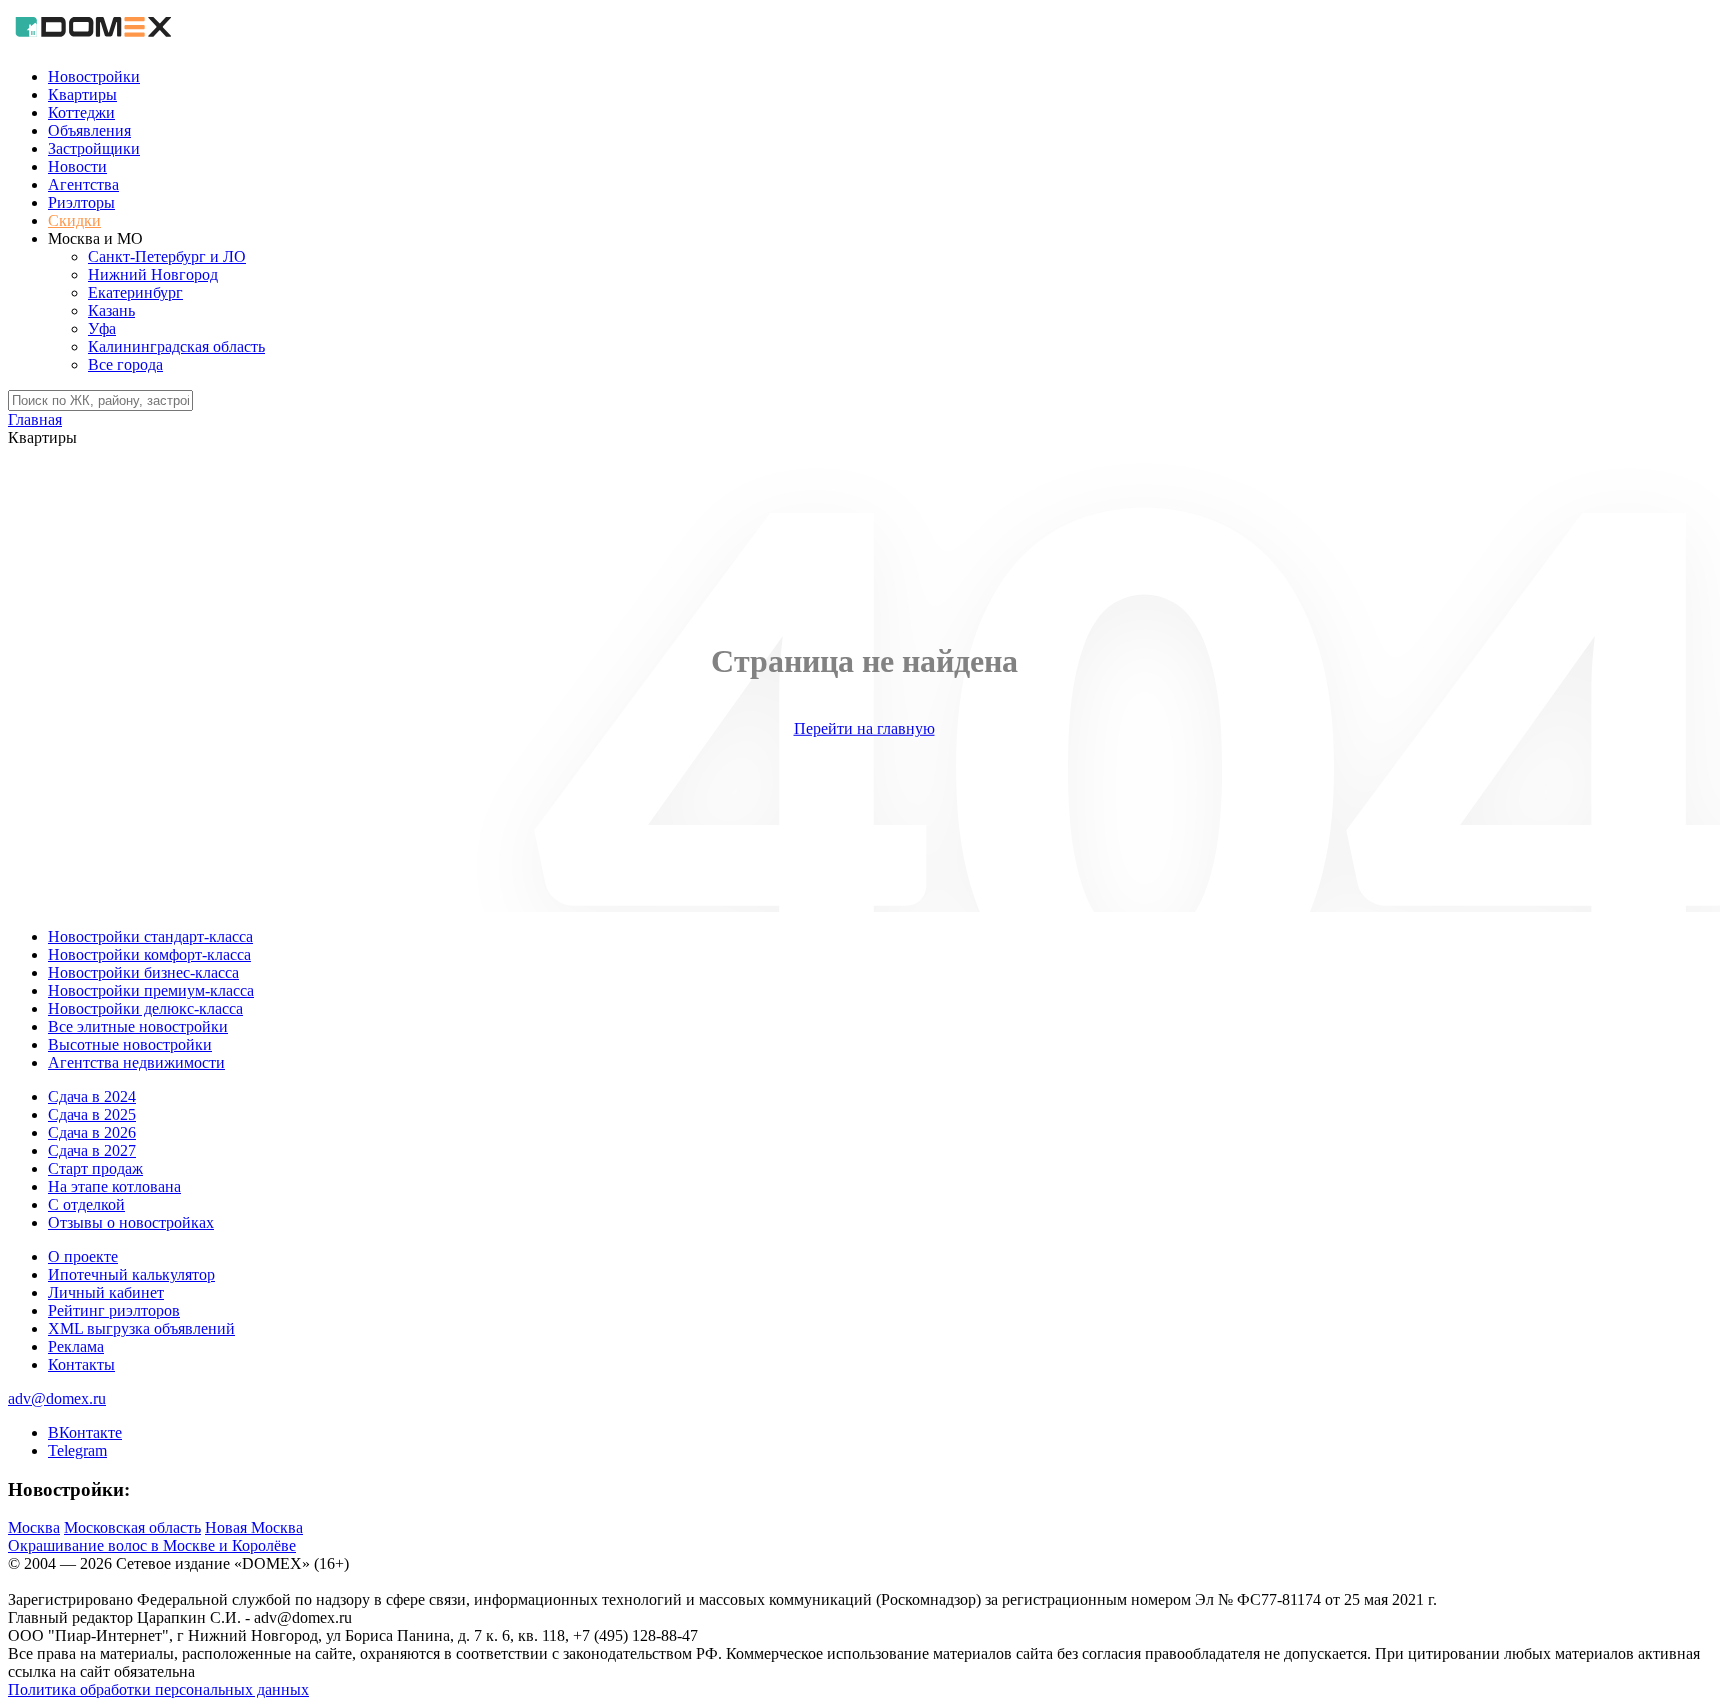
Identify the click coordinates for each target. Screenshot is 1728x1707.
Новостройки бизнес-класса (143, 972)
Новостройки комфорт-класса (149, 954)
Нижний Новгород (153, 274)
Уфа (102, 328)
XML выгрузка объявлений (141, 1328)
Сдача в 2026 (92, 1132)
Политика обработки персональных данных (158, 1689)
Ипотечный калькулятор (131, 1274)
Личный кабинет (106, 1292)
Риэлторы (81, 202)
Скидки (74, 220)
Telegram (77, 1450)
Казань (111, 310)
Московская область (132, 1527)
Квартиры (82, 94)
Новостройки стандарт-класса (150, 936)
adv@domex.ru (57, 1398)
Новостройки (94, 76)
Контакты (81, 1364)
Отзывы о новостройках (131, 1222)
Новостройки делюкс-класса (145, 1008)
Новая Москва (254, 1527)
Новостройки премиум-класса (151, 990)
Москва (34, 1527)
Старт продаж (95, 1168)
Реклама (76, 1346)
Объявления (89, 130)
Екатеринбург (135, 292)
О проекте (83, 1256)
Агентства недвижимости (136, 1062)
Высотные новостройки (130, 1044)
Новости (77, 166)
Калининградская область (176, 346)
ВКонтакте (85, 1432)
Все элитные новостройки (138, 1026)
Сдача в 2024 (92, 1096)
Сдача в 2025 (92, 1114)
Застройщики (94, 148)
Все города (125, 364)
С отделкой (86, 1204)
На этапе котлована (114, 1186)
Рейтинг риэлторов (114, 1310)
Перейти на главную (864, 728)
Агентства (83, 184)
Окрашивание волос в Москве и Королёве (152, 1545)
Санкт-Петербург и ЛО (167, 256)
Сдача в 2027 (92, 1150)
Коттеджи (81, 112)
